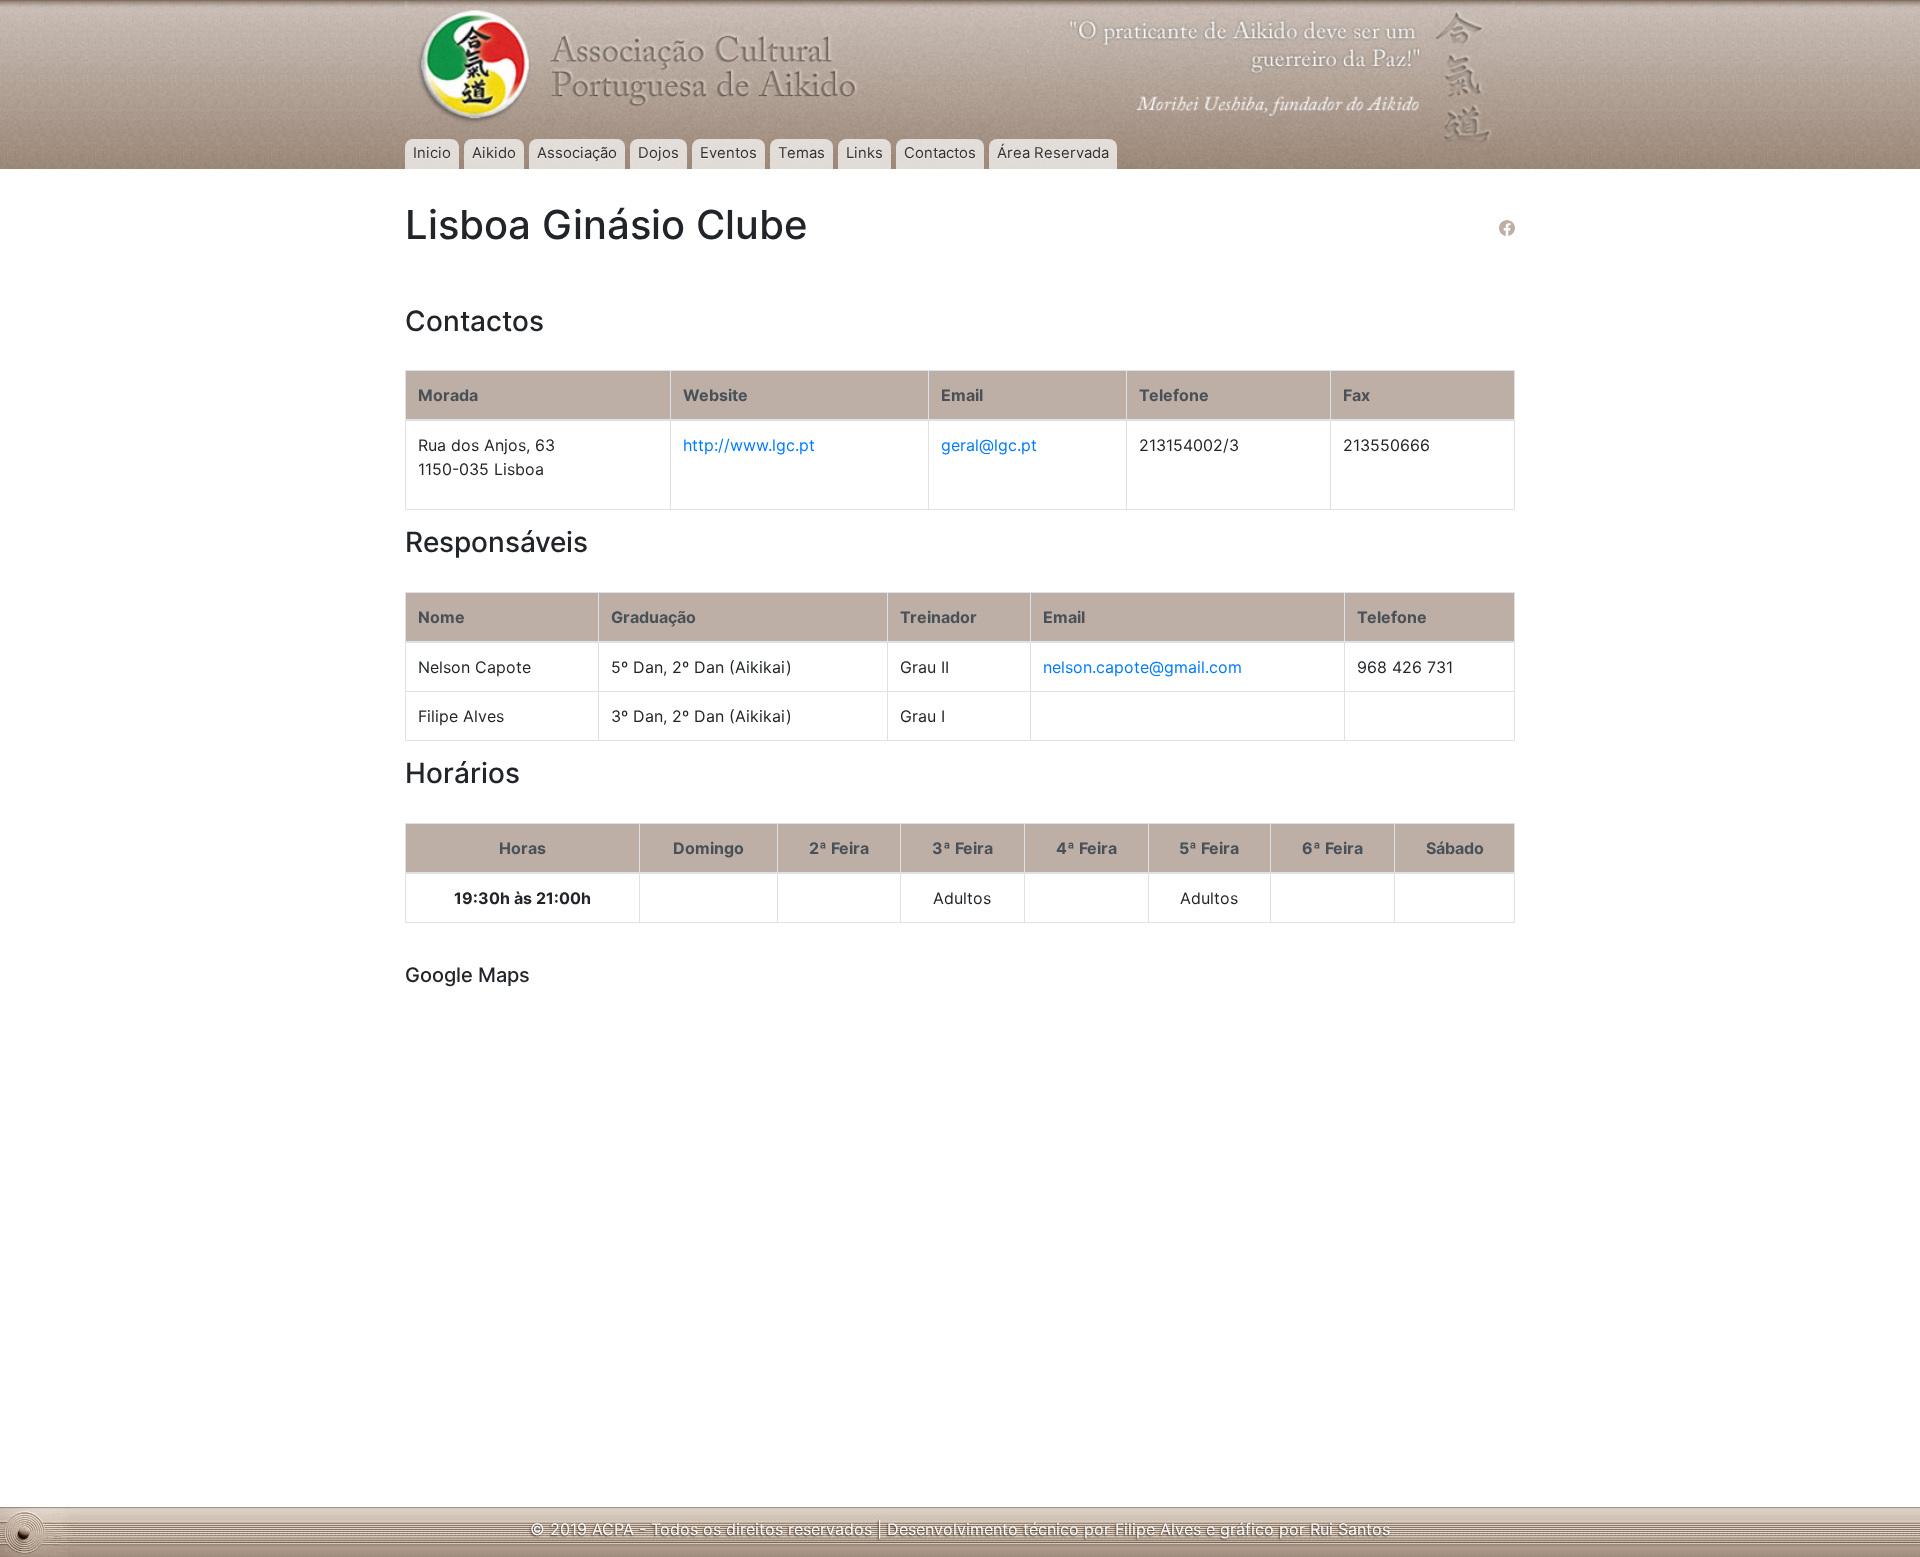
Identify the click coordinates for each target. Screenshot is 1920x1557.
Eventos (728, 153)
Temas (801, 153)
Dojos (658, 153)
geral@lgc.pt (989, 445)
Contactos (940, 153)
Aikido (494, 153)
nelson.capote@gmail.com (1142, 667)
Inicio (432, 153)
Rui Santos (1350, 1529)
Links (864, 153)
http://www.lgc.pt (749, 445)
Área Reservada (1053, 153)
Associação (577, 153)
